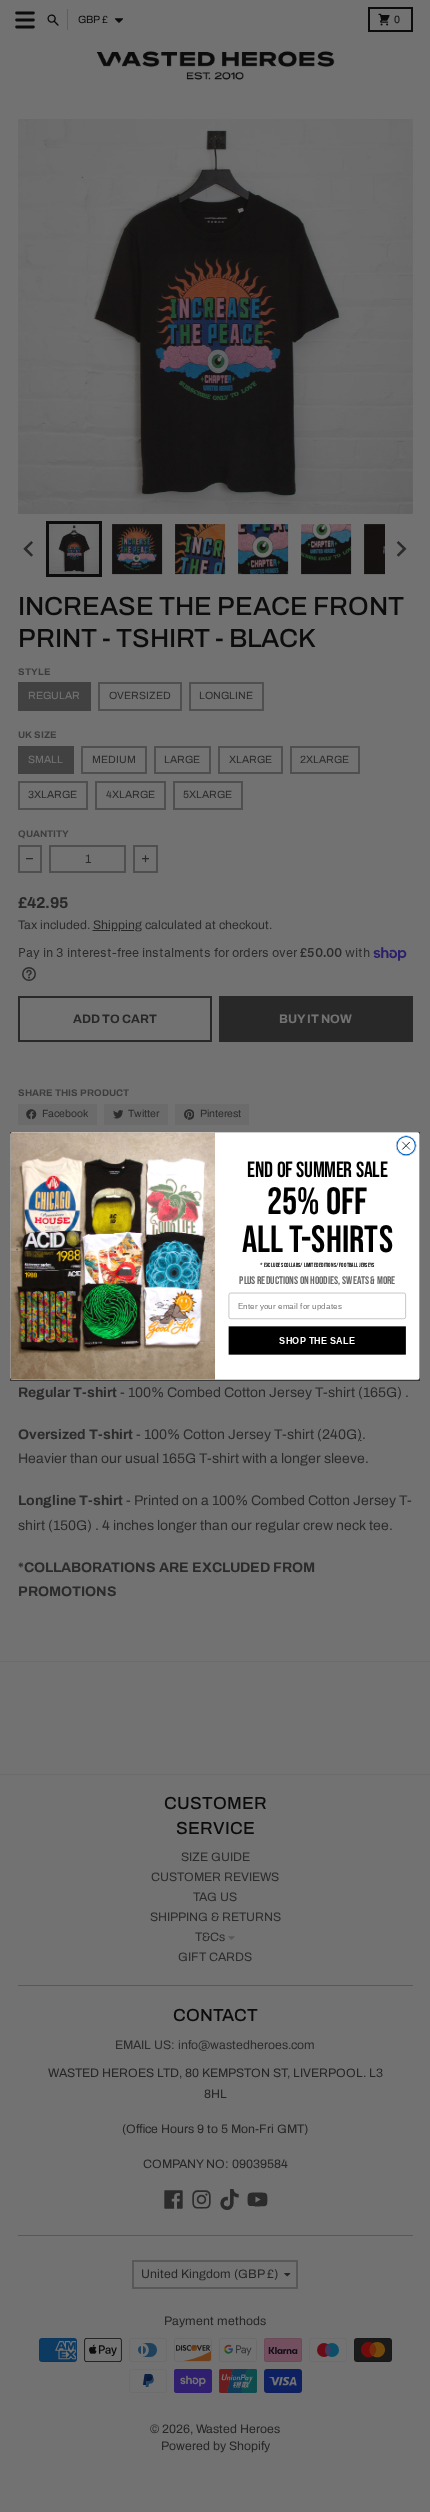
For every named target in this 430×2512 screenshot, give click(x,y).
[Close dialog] (406, 1145)
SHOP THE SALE (317, 1340)
